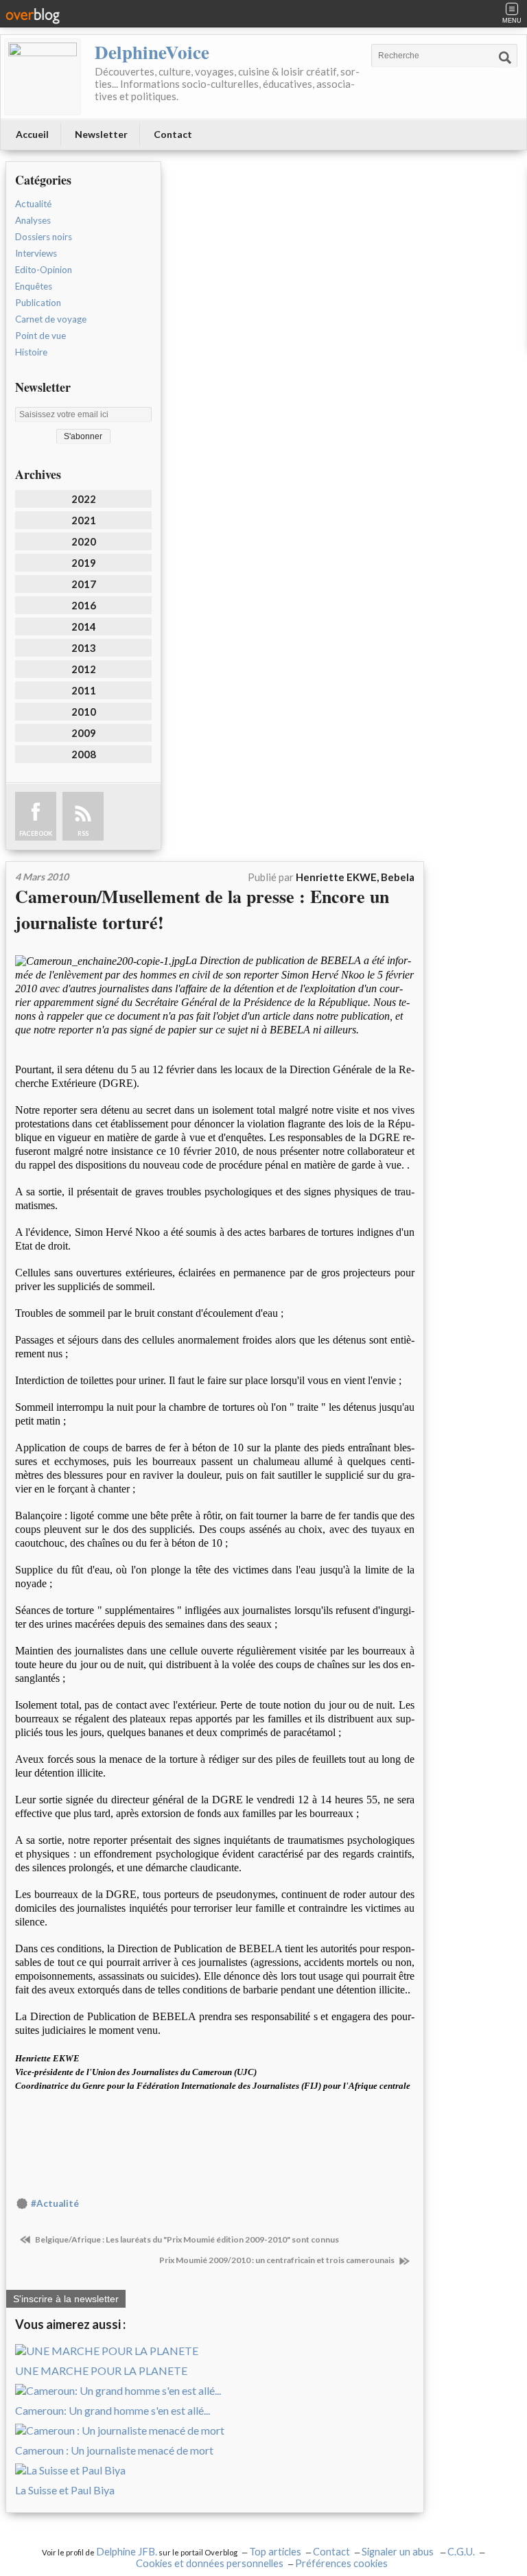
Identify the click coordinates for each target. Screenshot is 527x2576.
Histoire (31, 352)
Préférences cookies (341, 2563)
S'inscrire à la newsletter (66, 2299)
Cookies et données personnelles (210, 2563)
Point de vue (40, 336)
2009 (84, 733)
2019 (84, 563)
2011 (84, 690)
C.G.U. (461, 2552)
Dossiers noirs (44, 237)
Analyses (33, 220)
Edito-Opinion (44, 270)
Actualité (33, 204)
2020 (84, 541)
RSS (83, 833)
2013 (84, 648)
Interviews (36, 253)
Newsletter (101, 134)
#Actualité (55, 2203)
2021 (84, 520)
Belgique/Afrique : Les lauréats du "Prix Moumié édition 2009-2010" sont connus (186, 2239)
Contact (173, 134)
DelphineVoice (152, 52)
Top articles (275, 2552)
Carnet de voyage (51, 319)
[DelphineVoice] (43, 77)
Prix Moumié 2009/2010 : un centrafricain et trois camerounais (278, 2260)
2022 (84, 499)
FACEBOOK (36, 833)
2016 (84, 605)
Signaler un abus (399, 2552)
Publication (38, 303)
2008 (84, 754)
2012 (84, 669)
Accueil (32, 134)
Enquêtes (34, 286)
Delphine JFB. (127, 2552)
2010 (84, 712)
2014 (84, 627)
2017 (84, 584)
